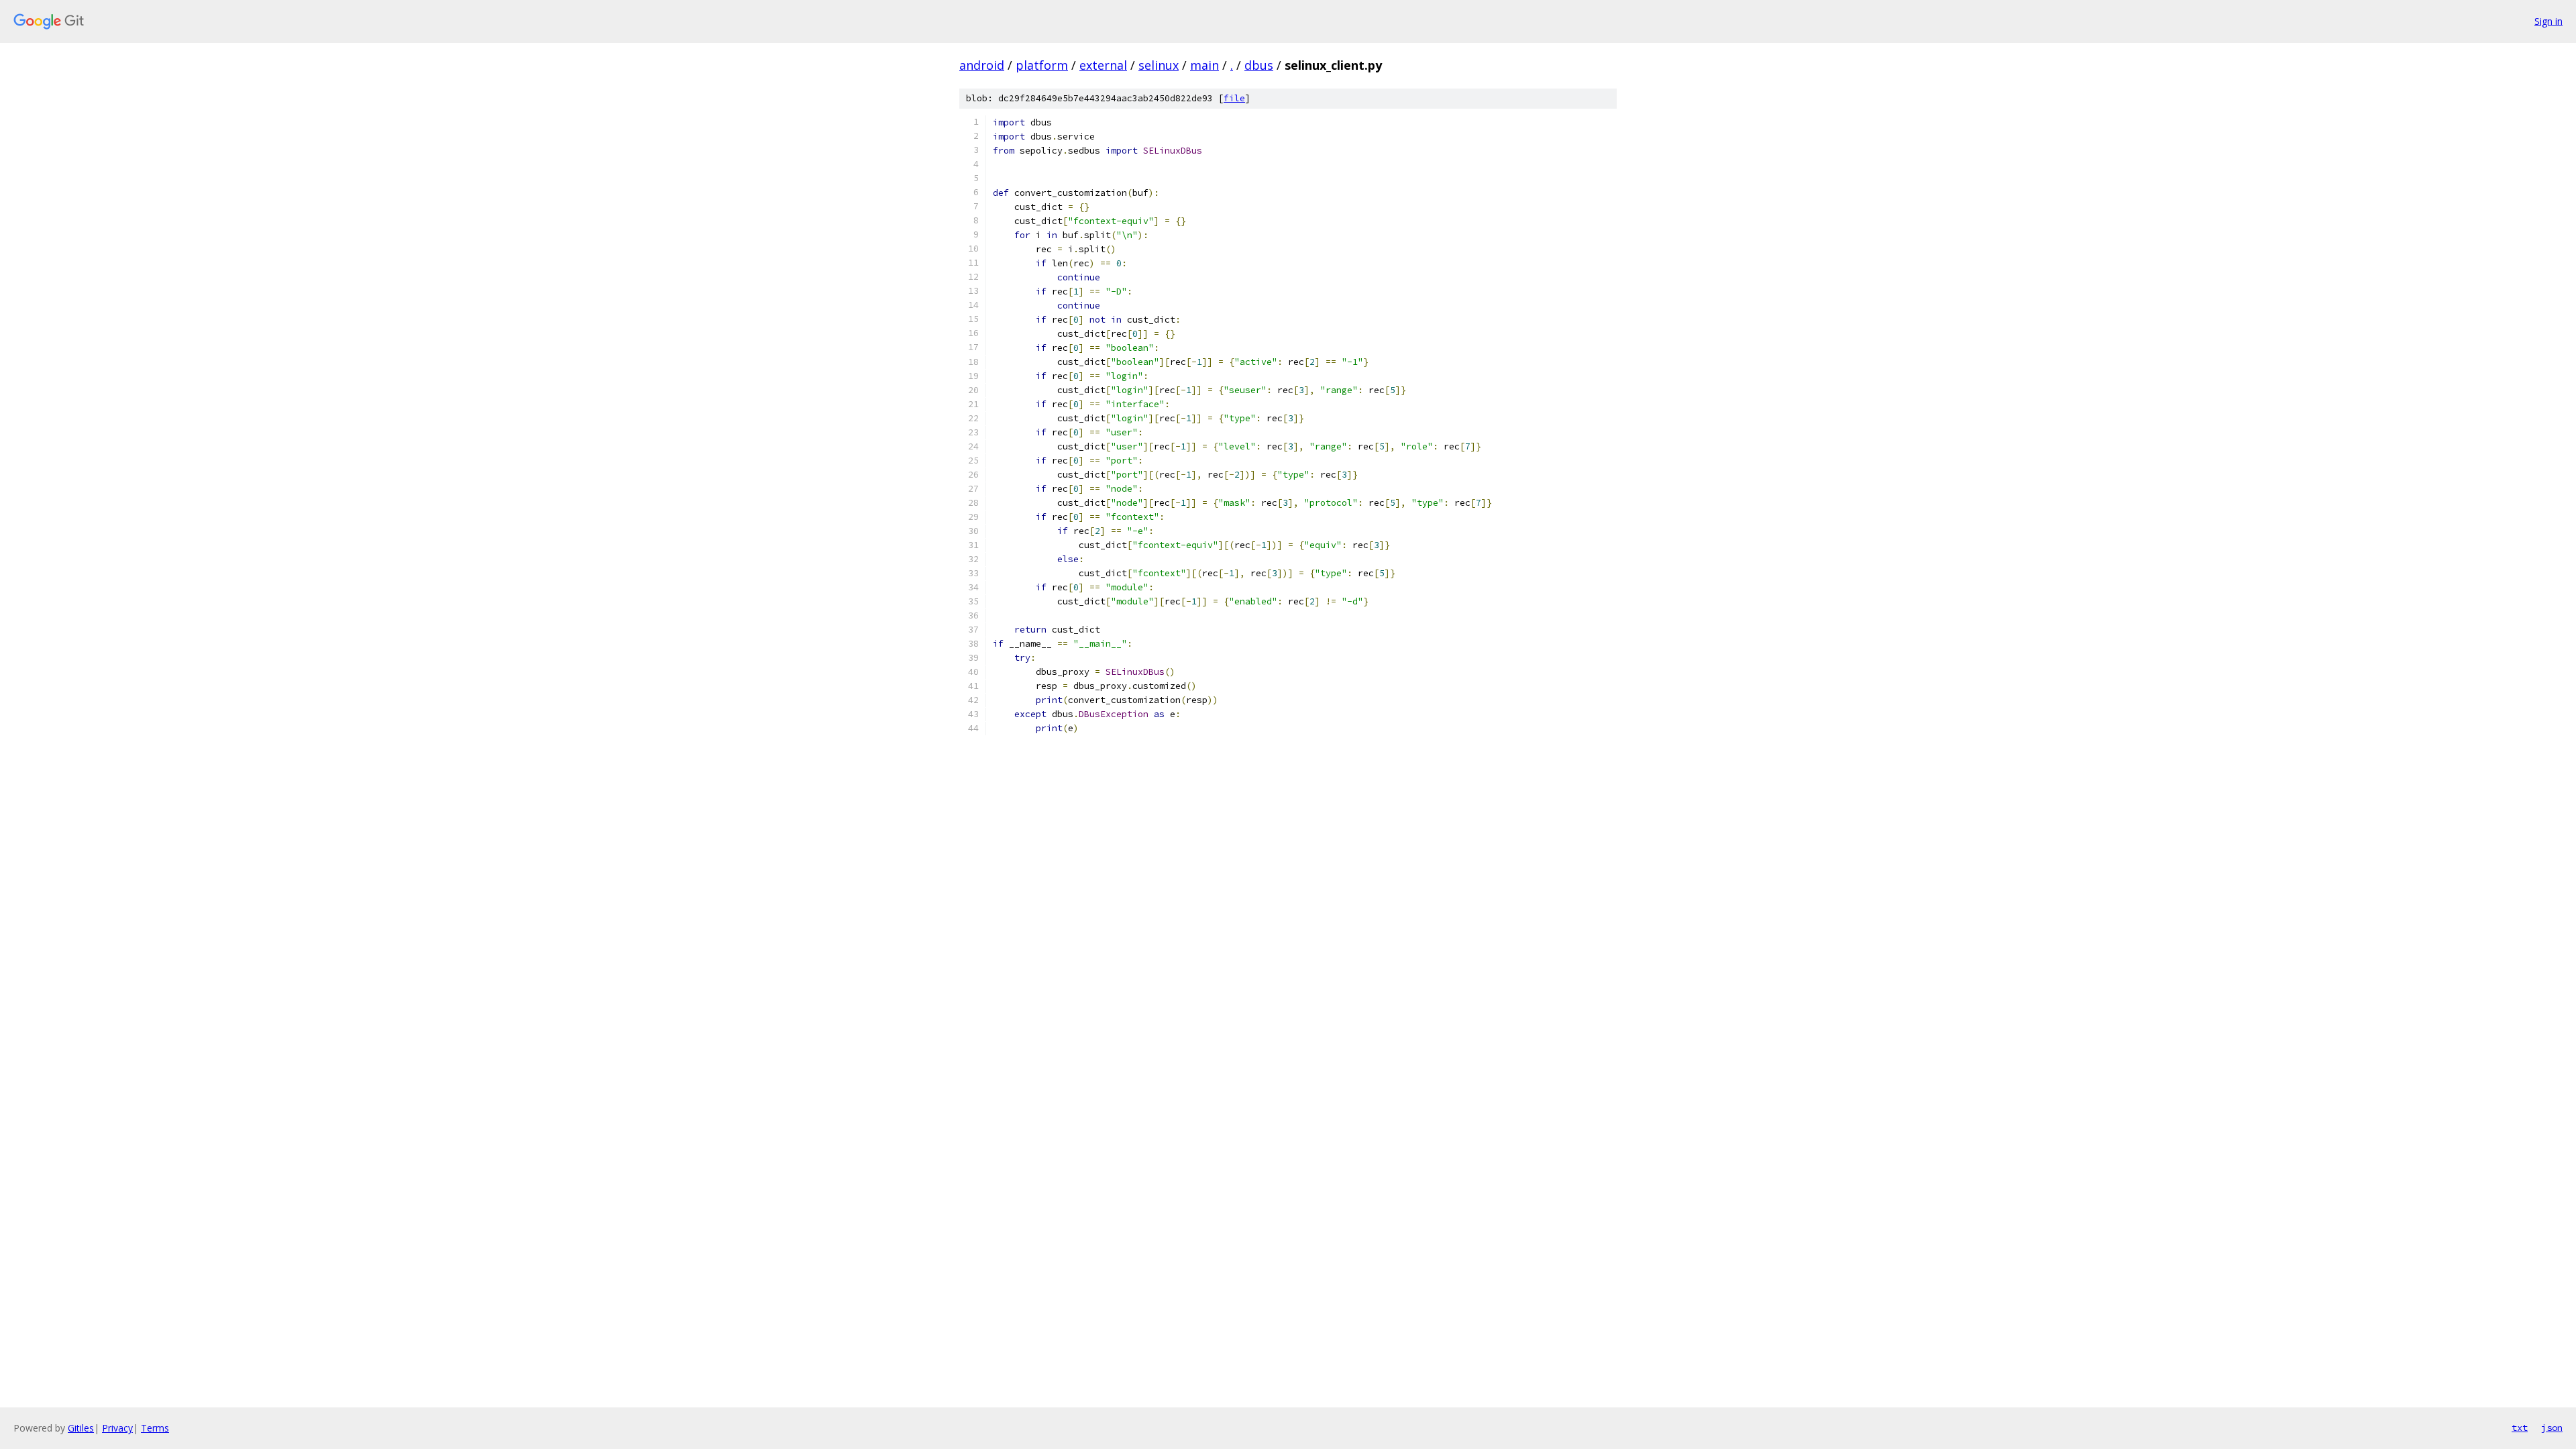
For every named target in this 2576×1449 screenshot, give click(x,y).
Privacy (117, 1428)
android (982, 65)
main (1204, 65)
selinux (1159, 65)
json (2552, 1428)
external (1103, 65)
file (1234, 98)
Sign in (2548, 21)
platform (1042, 65)
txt (2520, 1428)
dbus (1259, 65)
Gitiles (81, 1428)
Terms (155, 1428)
